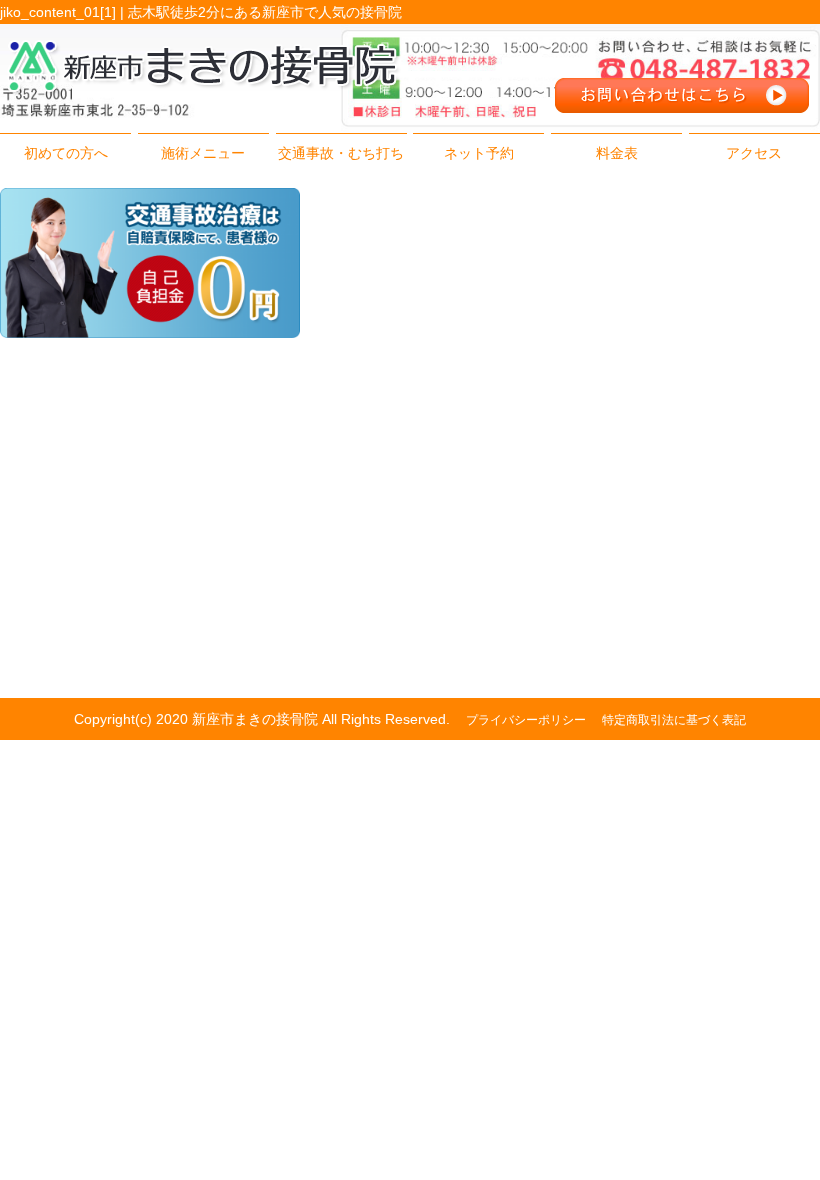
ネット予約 (479, 153)
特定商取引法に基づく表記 (674, 720)
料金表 (617, 153)
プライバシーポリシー (526, 720)
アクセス (754, 153)
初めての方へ (66, 153)
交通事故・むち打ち (341, 153)
